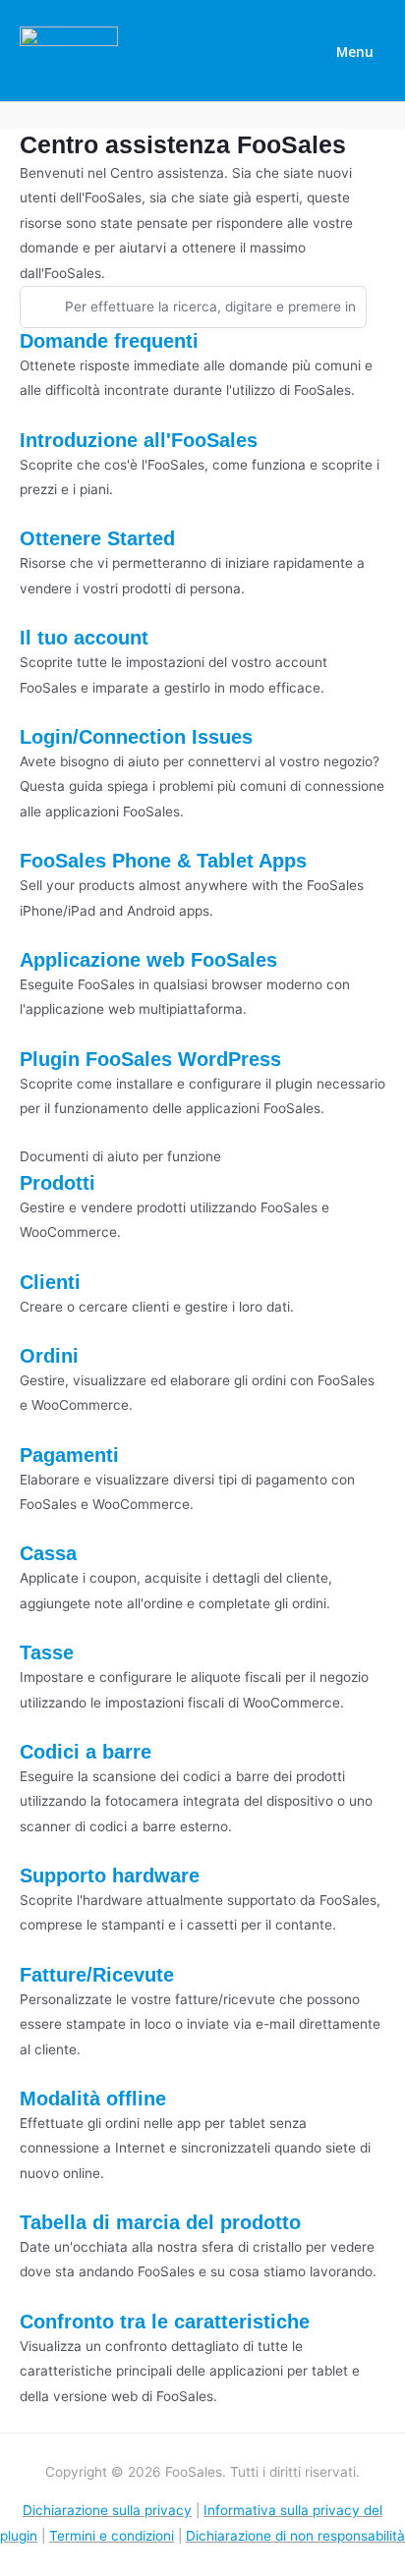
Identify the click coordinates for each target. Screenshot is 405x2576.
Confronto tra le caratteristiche (165, 2322)
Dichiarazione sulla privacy (107, 2510)
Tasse (47, 1652)
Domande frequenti (109, 341)
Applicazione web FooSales (148, 960)
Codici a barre (86, 1752)
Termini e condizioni (112, 2536)
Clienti (50, 1282)
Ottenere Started (97, 538)
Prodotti (58, 1183)
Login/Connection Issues (136, 737)
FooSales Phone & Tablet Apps (163, 861)
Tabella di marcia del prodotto (160, 2222)
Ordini (49, 1356)
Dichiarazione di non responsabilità (295, 2536)
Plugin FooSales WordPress (150, 1059)
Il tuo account (84, 638)
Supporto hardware (110, 1876)
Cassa (48, 1553)
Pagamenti (69, 1455)
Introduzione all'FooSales (139, 440)
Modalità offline (93, 2099)
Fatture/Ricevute (97, 1975)
